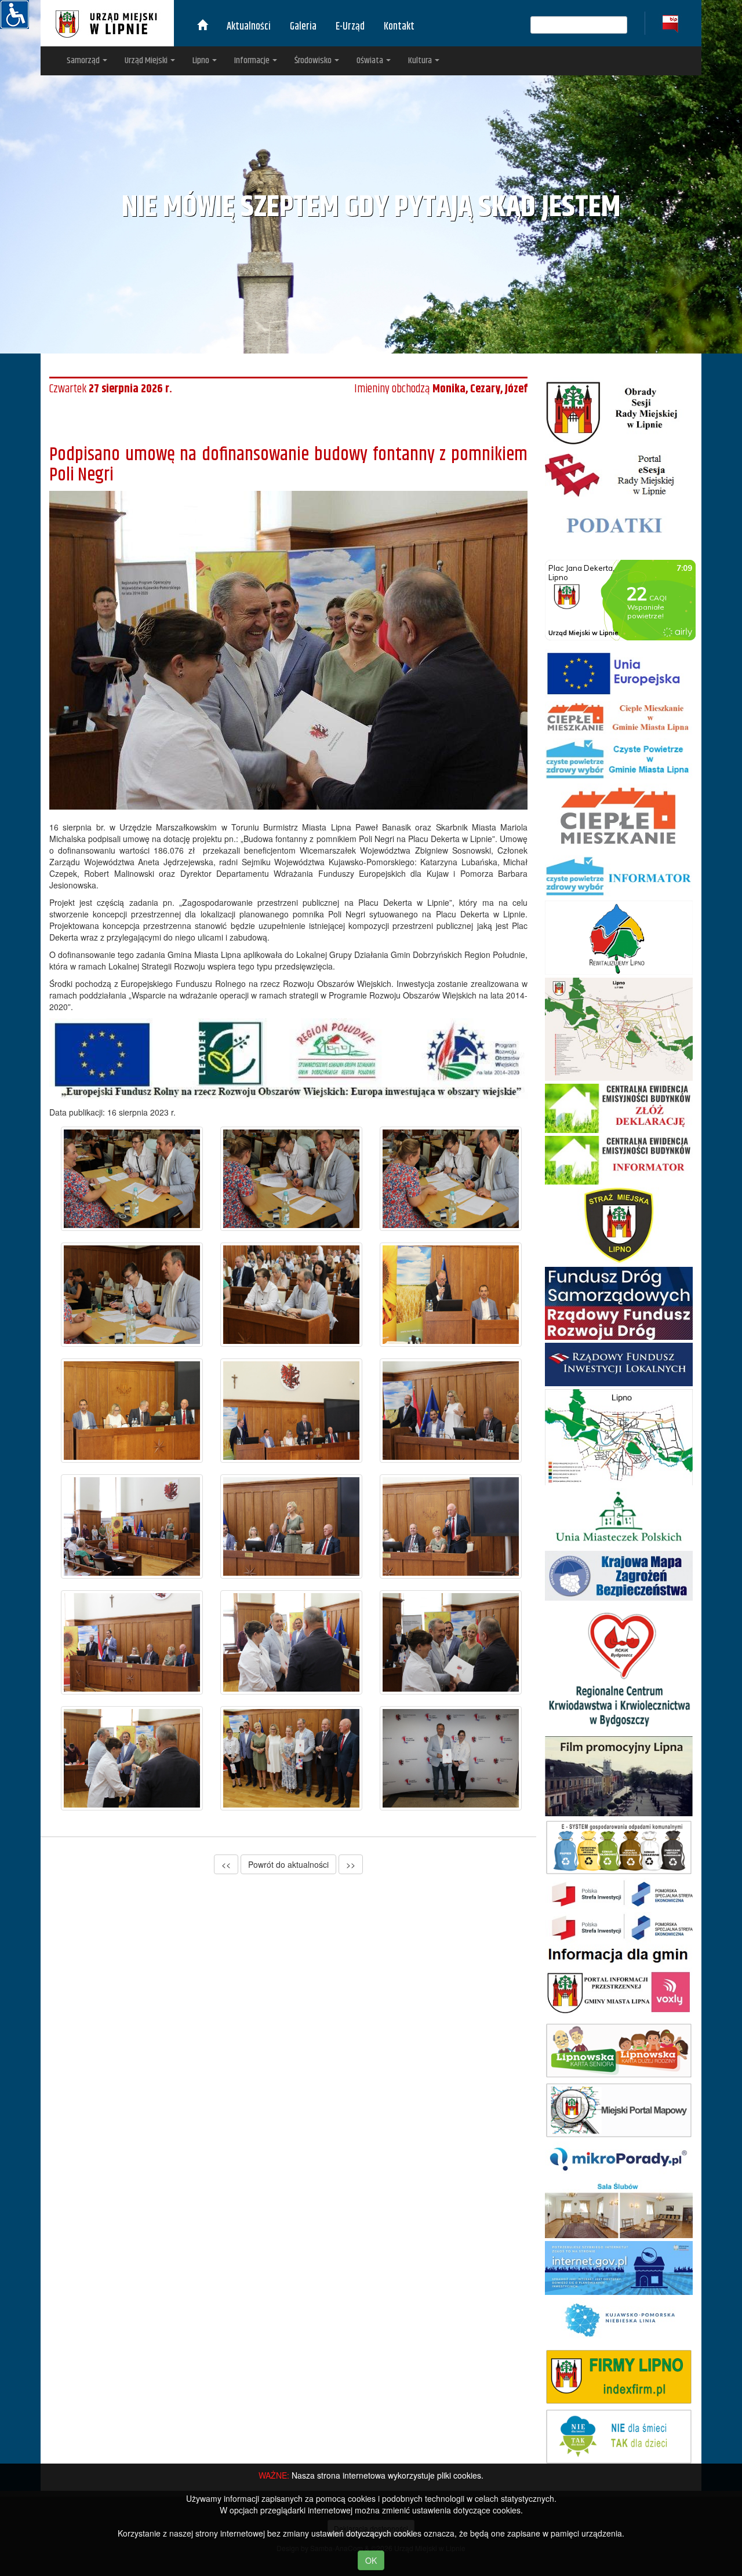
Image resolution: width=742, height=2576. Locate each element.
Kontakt (399, 27)
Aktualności (249, 27)
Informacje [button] (253, 61)
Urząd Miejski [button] (147, 61)
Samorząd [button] (84, 61)
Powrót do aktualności (288, 1864)
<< (226, 1864)
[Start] (202, 27)
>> (351, 1864)
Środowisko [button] (314, 61)
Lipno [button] (202, 61)
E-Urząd (350, 27)
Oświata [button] (371, 61)
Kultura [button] (421, 61)
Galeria (303, 27)
